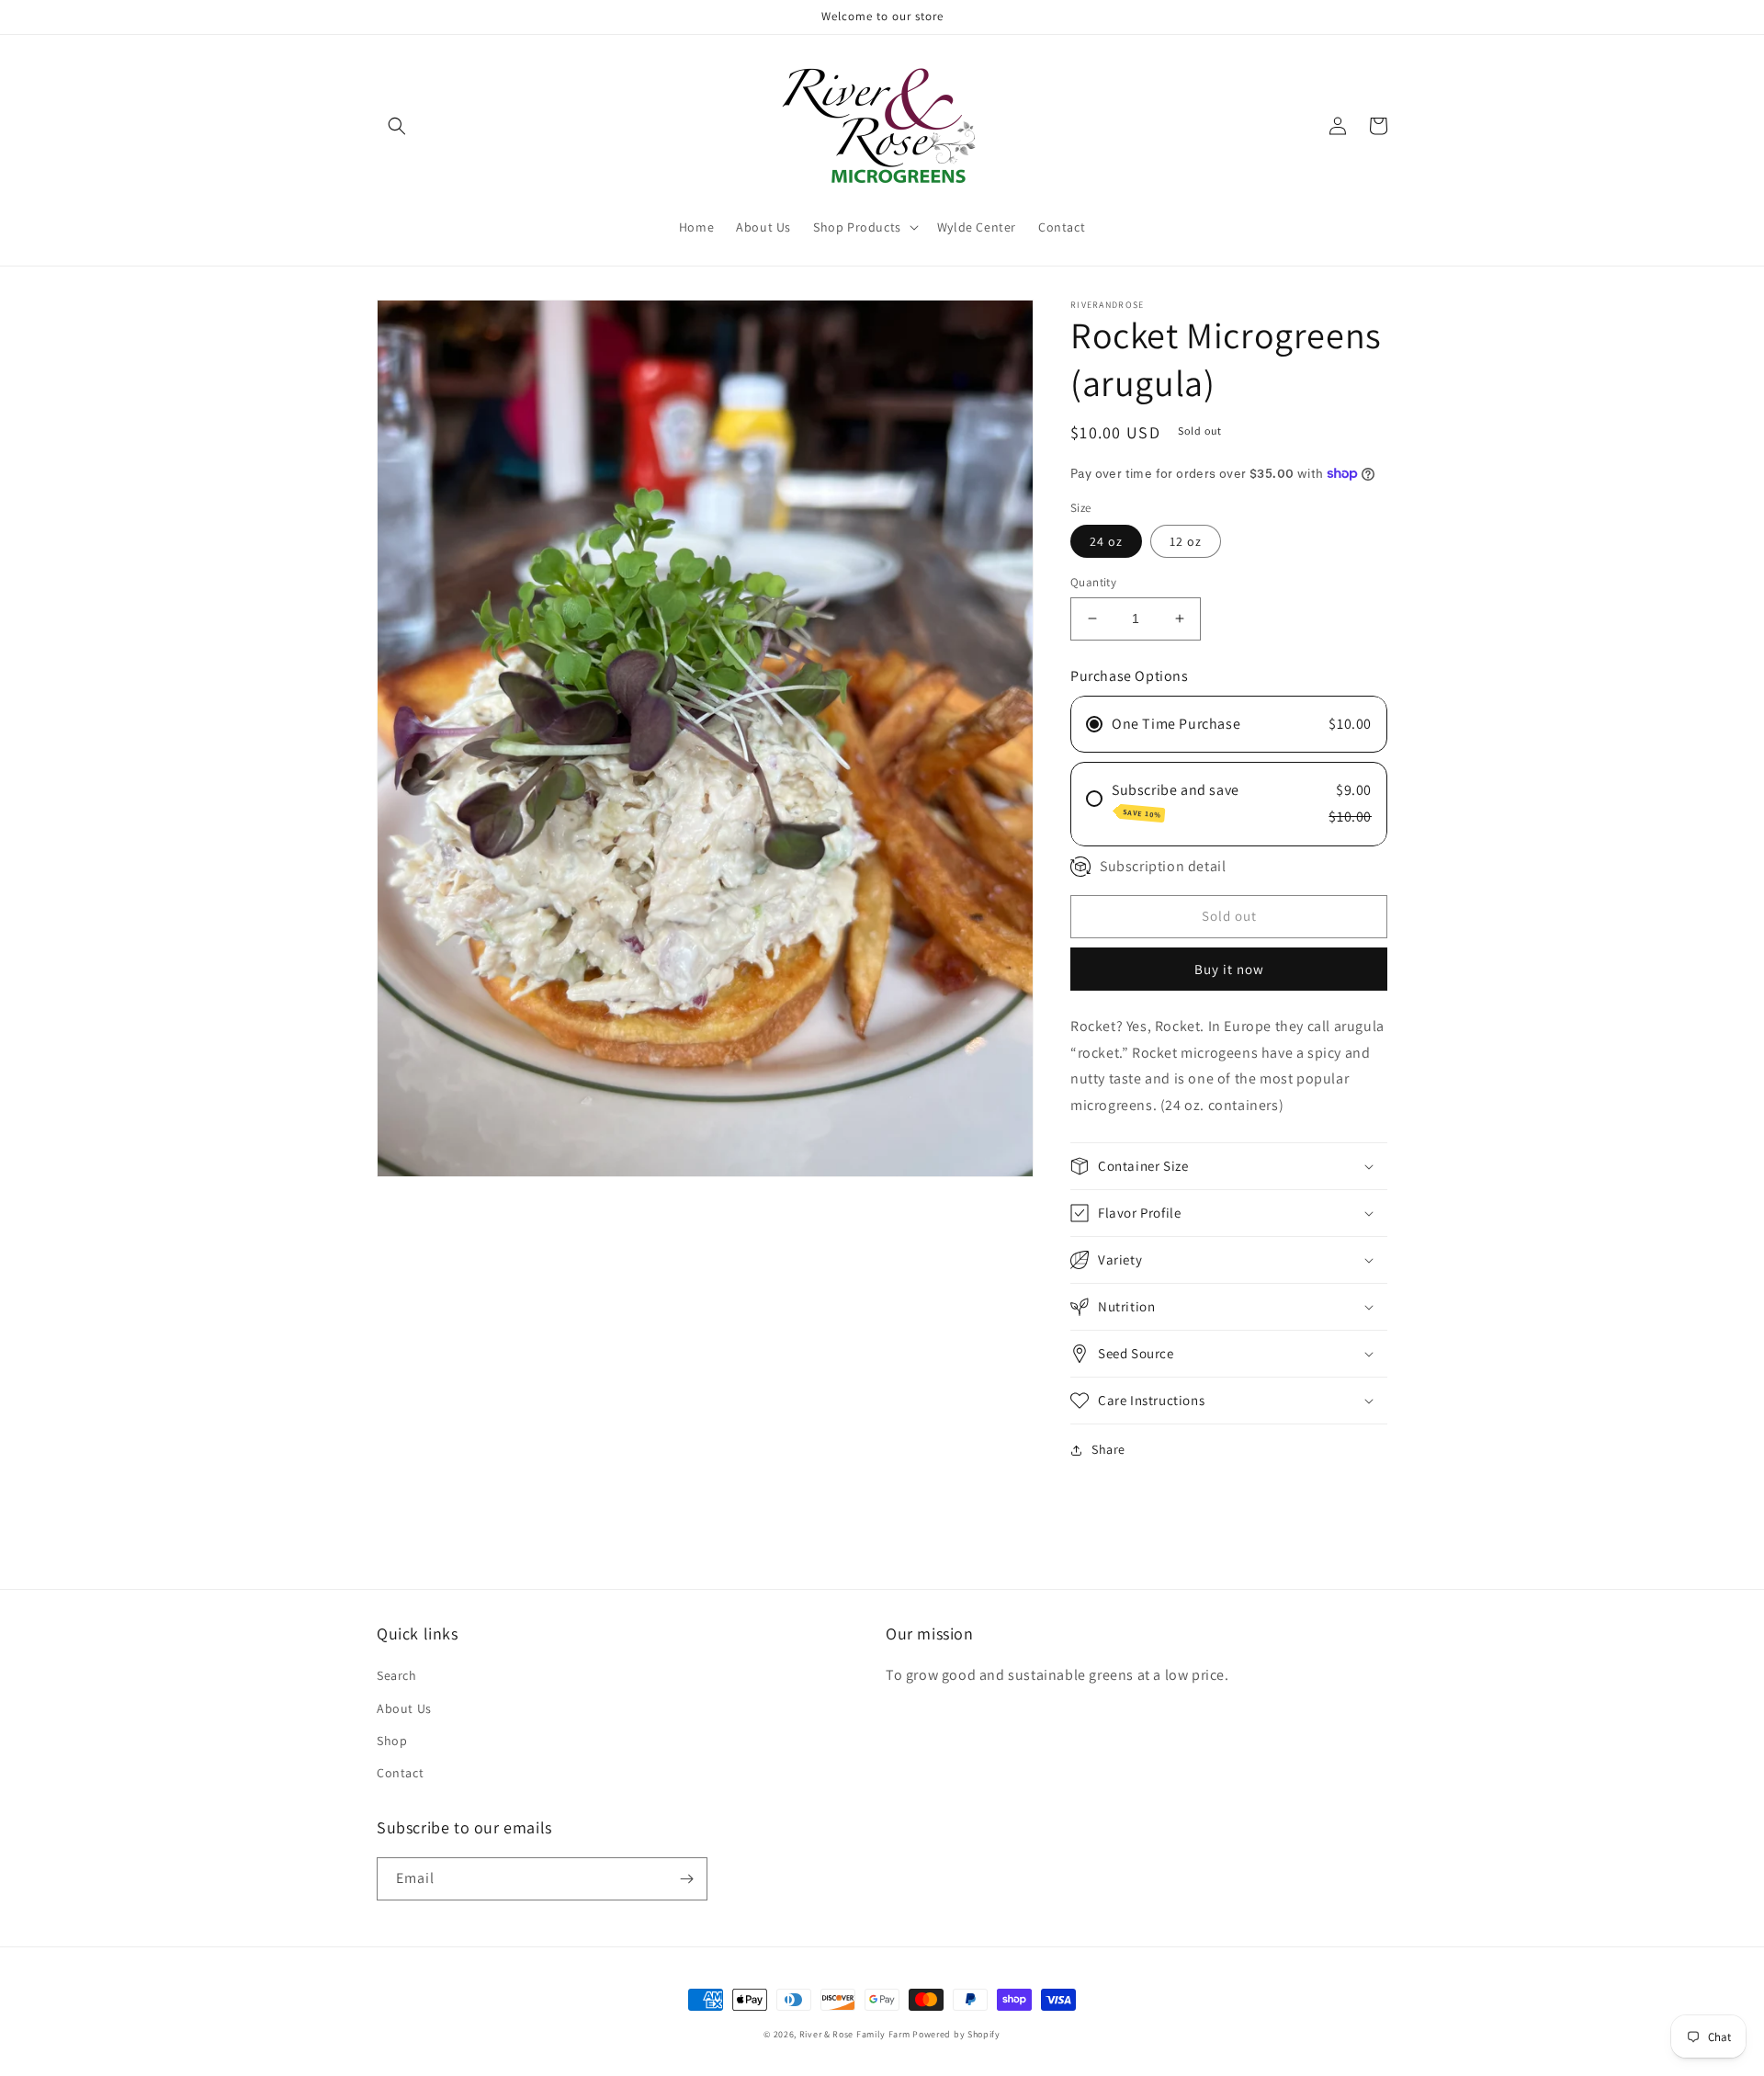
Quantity (1093, 582)
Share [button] (1108, 1449)
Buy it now (1229, 969)
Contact (400, 1773)
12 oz (1186, 541)
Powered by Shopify (956, 2034)
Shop (392, 1741)
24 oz (1106, 541)
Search (397, 1675)
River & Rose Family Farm (855, 2034)
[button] (397, 126)
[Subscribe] (686, 1879)
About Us (404, 1708)
